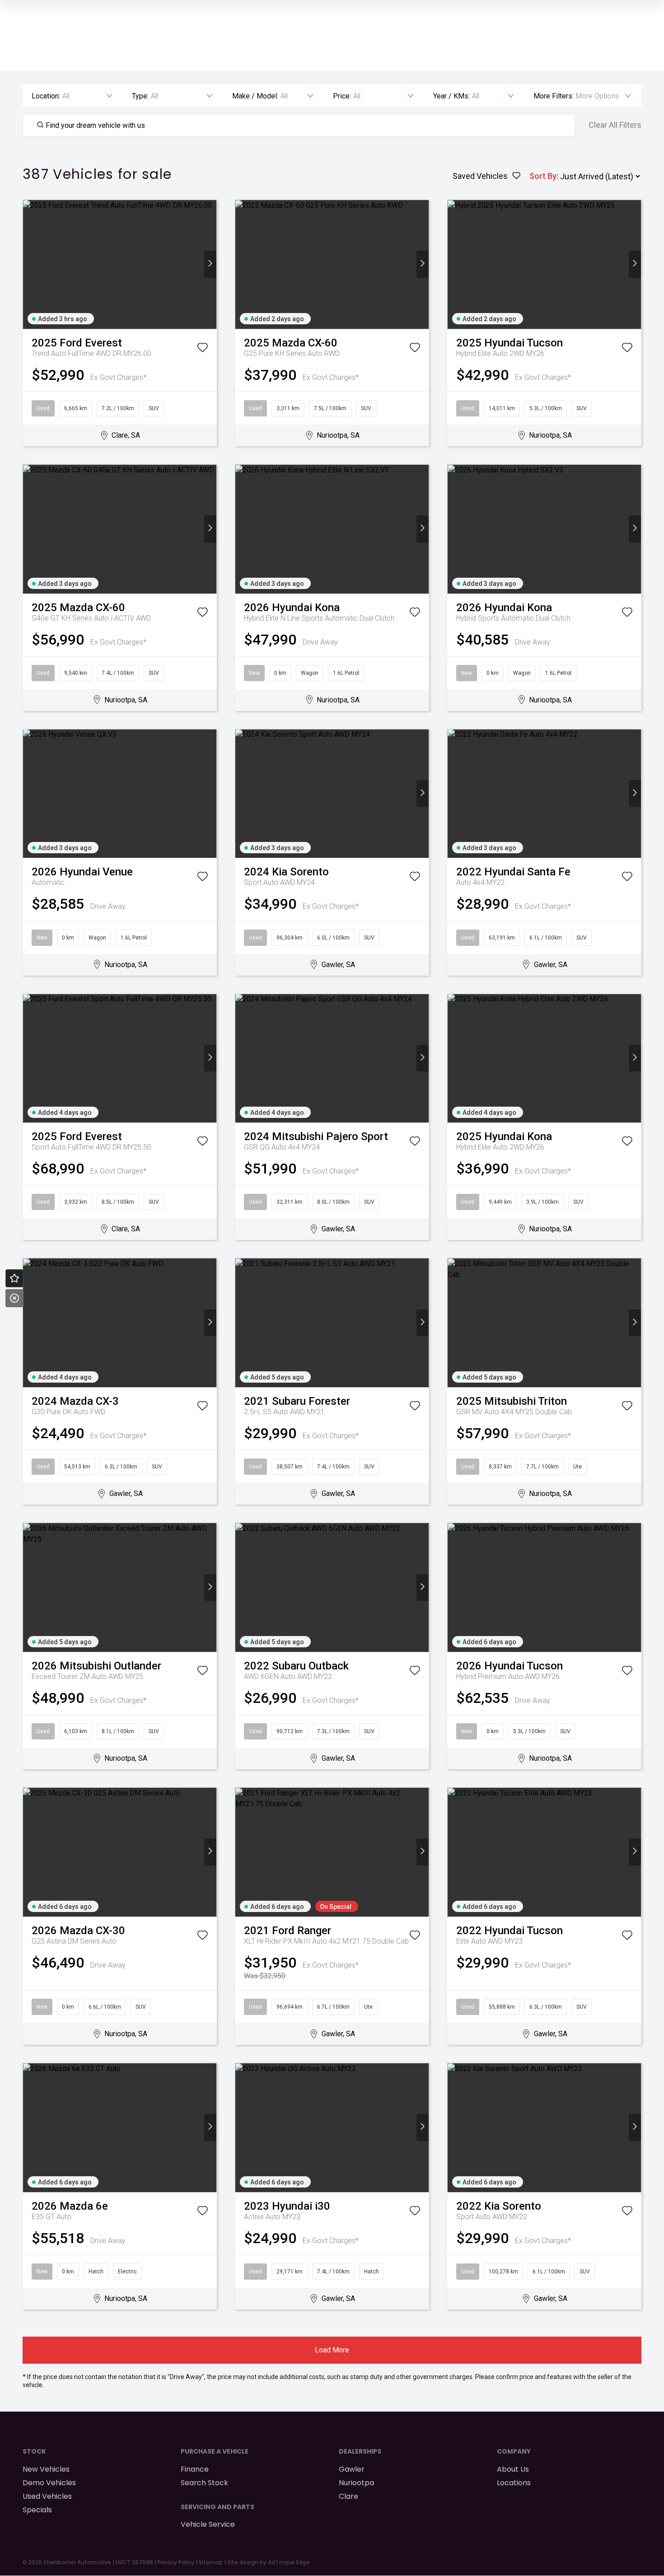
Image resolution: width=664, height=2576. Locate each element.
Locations (514, 2483)
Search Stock (204, 2483)
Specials (37, 2510)
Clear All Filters (615, 125)
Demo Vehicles (49, 2483)
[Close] (14, 1298)
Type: (140, 96)
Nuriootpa (356, 2483)
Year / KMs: (451, 96)
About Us (513, 2469)
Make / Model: (255, 96)
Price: (342, 96)
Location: (46, 96)
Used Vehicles (47, 2496)
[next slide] (210, 264)
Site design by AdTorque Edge (269, 2562)
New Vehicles (46, 2469)
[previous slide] (29, 264)
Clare (348, 2496)
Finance (195, 2469)
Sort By (543, 176)
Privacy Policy (176, 2562)
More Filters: (554, 96)
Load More (332, 2350)
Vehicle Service (208, 2524)
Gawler (352, 2469)
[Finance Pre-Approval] (14, 1278)
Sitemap (211, 2562)
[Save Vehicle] (202, 349)
